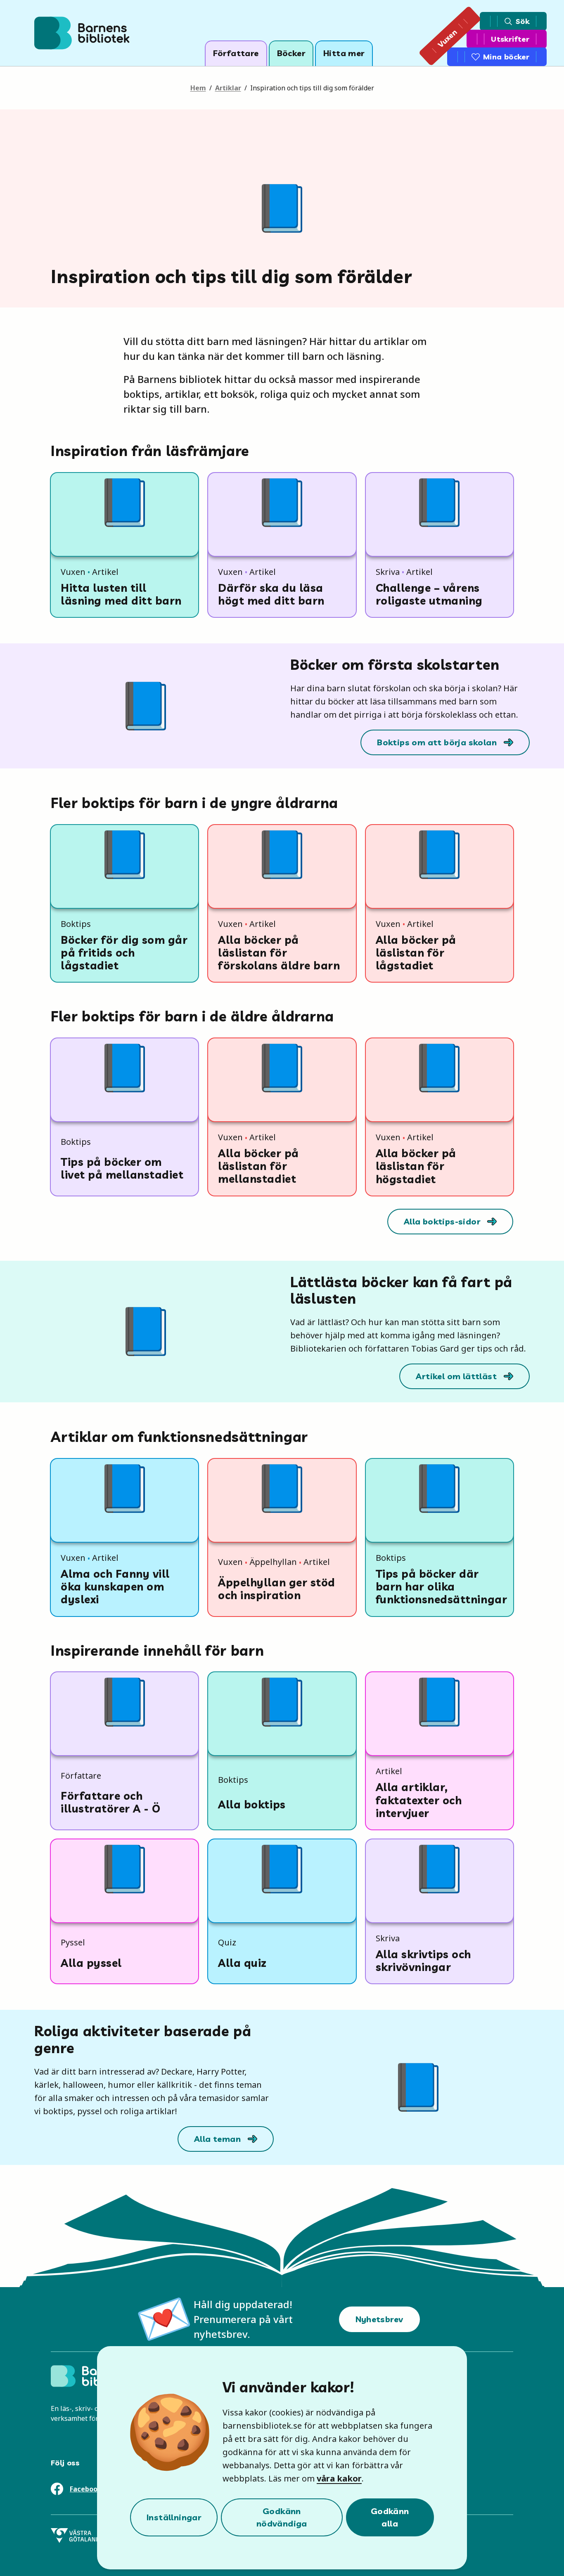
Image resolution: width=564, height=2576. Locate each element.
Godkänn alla (390, 2517)
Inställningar (174, 2517)
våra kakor (339, 2478)
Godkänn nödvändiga (282, 2517)
